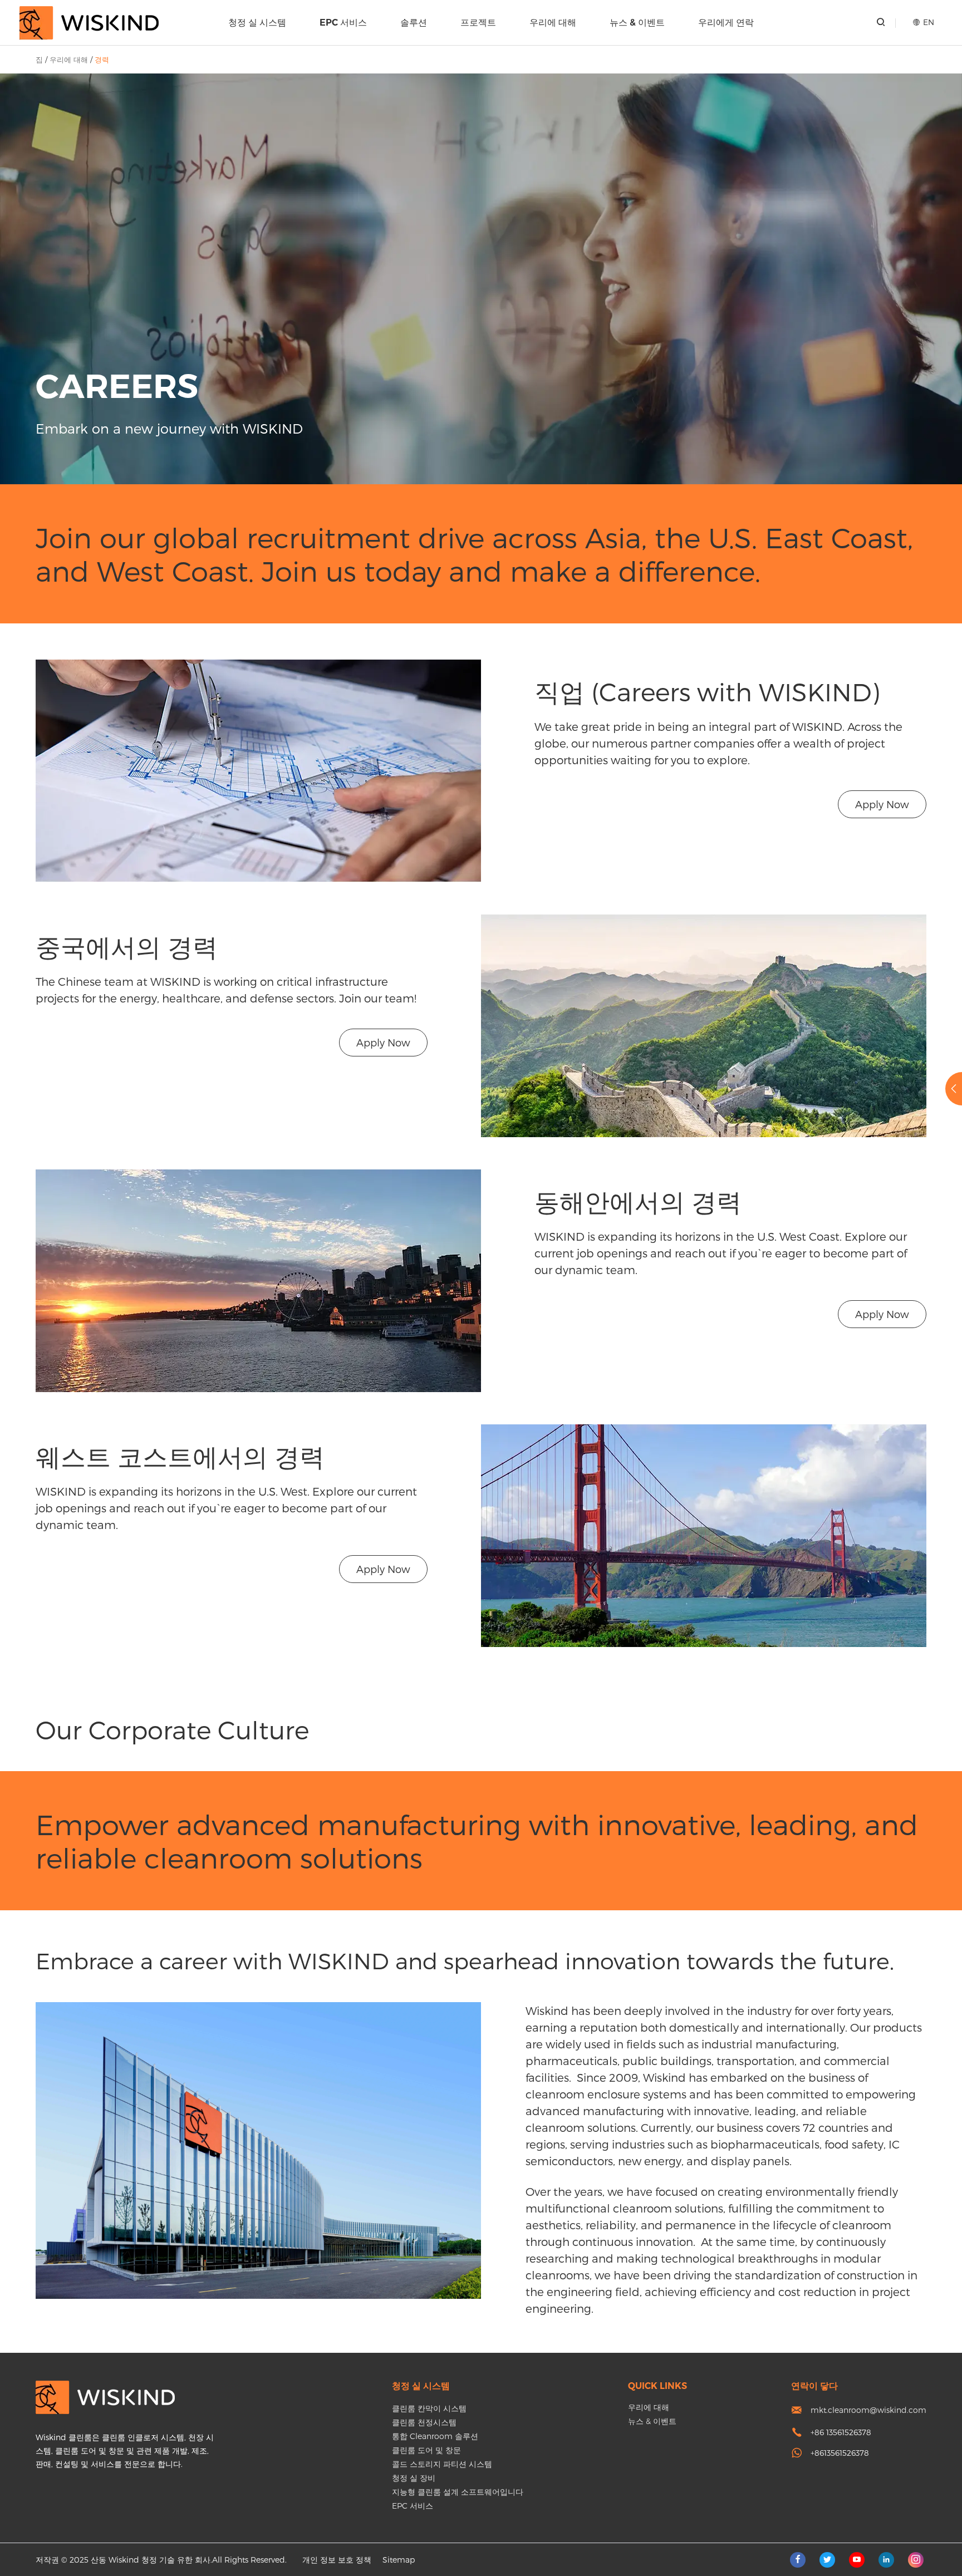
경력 (102, 60)
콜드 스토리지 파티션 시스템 (442, 2464)
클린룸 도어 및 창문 (426, 2450)
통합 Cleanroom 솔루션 (435, 2436)
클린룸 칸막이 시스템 (429, 2408)
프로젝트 (478, 23)
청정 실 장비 (414, 2478)
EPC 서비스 (343, 23)
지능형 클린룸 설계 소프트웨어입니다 (458, 2492)
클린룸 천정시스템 (424, 2422)
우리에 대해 (553, 23)
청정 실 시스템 (257, 23)
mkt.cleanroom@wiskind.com (868, 2410)
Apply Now (882, 804)
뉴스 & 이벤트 (637, 23)
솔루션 (414, 23)
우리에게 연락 (726, 23)
